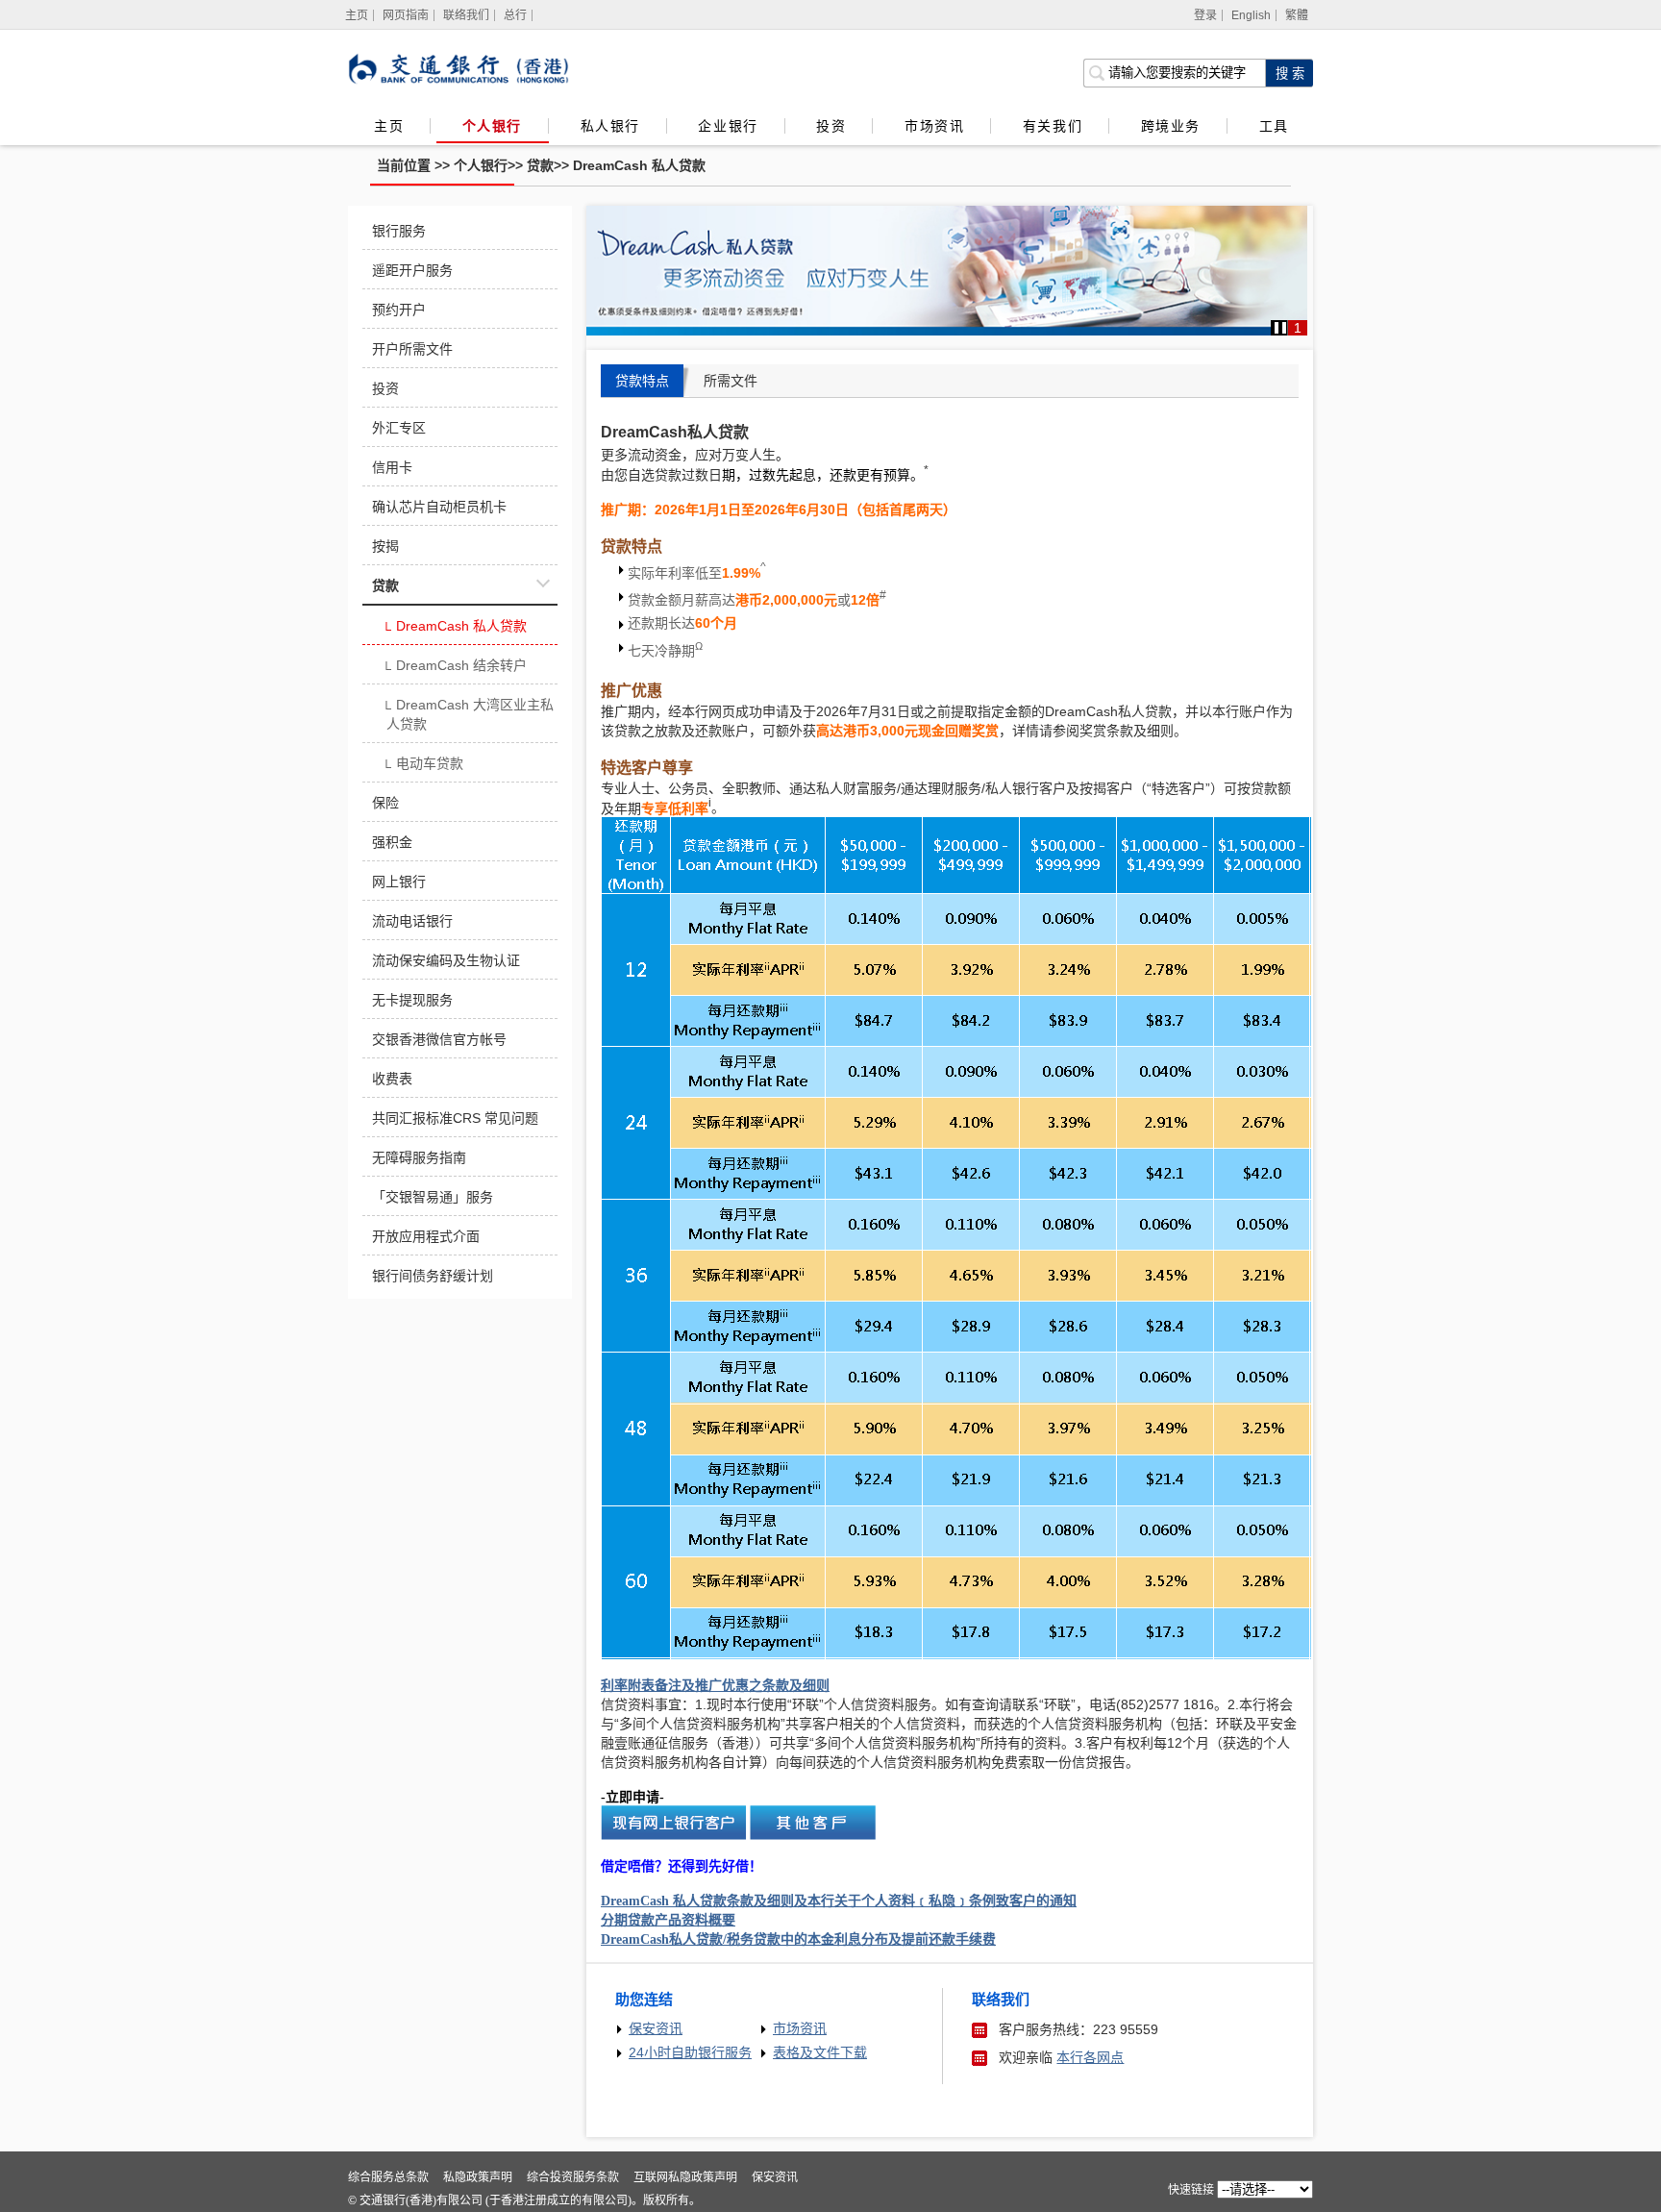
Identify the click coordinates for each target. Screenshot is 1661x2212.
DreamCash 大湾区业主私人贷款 (468, 714)
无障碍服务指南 (419, 1157)
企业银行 (728, 126)
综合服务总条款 (388, 2177)
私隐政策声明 (478, 2177)
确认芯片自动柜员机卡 (439, 507)
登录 (1205, 15)
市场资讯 (934, 126)
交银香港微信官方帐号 (439, 1039)
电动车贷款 (422, 765)
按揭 (385, 546)
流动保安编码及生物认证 (446, 960)
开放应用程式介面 (426, 1236)
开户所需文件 (412, 349)
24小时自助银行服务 (690, 2052)
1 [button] (1298, 328)
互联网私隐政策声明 (685, 2177)
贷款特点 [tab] (642, 381)
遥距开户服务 (412, 270)
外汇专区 (399, 428)
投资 (831, 126)
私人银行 (610, 126)
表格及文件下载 (820, 2052)
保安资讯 (656, 2028)
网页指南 (406, 15)
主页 (389, 126)
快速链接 (1191, 2190)
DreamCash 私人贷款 (639, 165)
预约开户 (399, 310)
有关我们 (1053, 126)
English (1251, 15)
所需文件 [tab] (731, 381)
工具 (1274, 126)
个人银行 (492, 126)
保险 (385, 803)
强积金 (392, 842)
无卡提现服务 (412, 1000)
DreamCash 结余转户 (454, 667)
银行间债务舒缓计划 (433, 1276)
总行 (515, 15)
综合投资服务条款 (573, 2177)
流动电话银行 (412, 921)
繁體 (1297, 15)
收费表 (392, 1079)
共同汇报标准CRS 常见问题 (455, 1118)
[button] (1280, 328)
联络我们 (466, 15)
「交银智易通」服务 (433, 1197)
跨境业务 (1171, 126)
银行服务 (399, 231)
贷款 (540, 165)
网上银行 (399, 882)
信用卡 (392, 467)
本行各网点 (1090, 2057)
